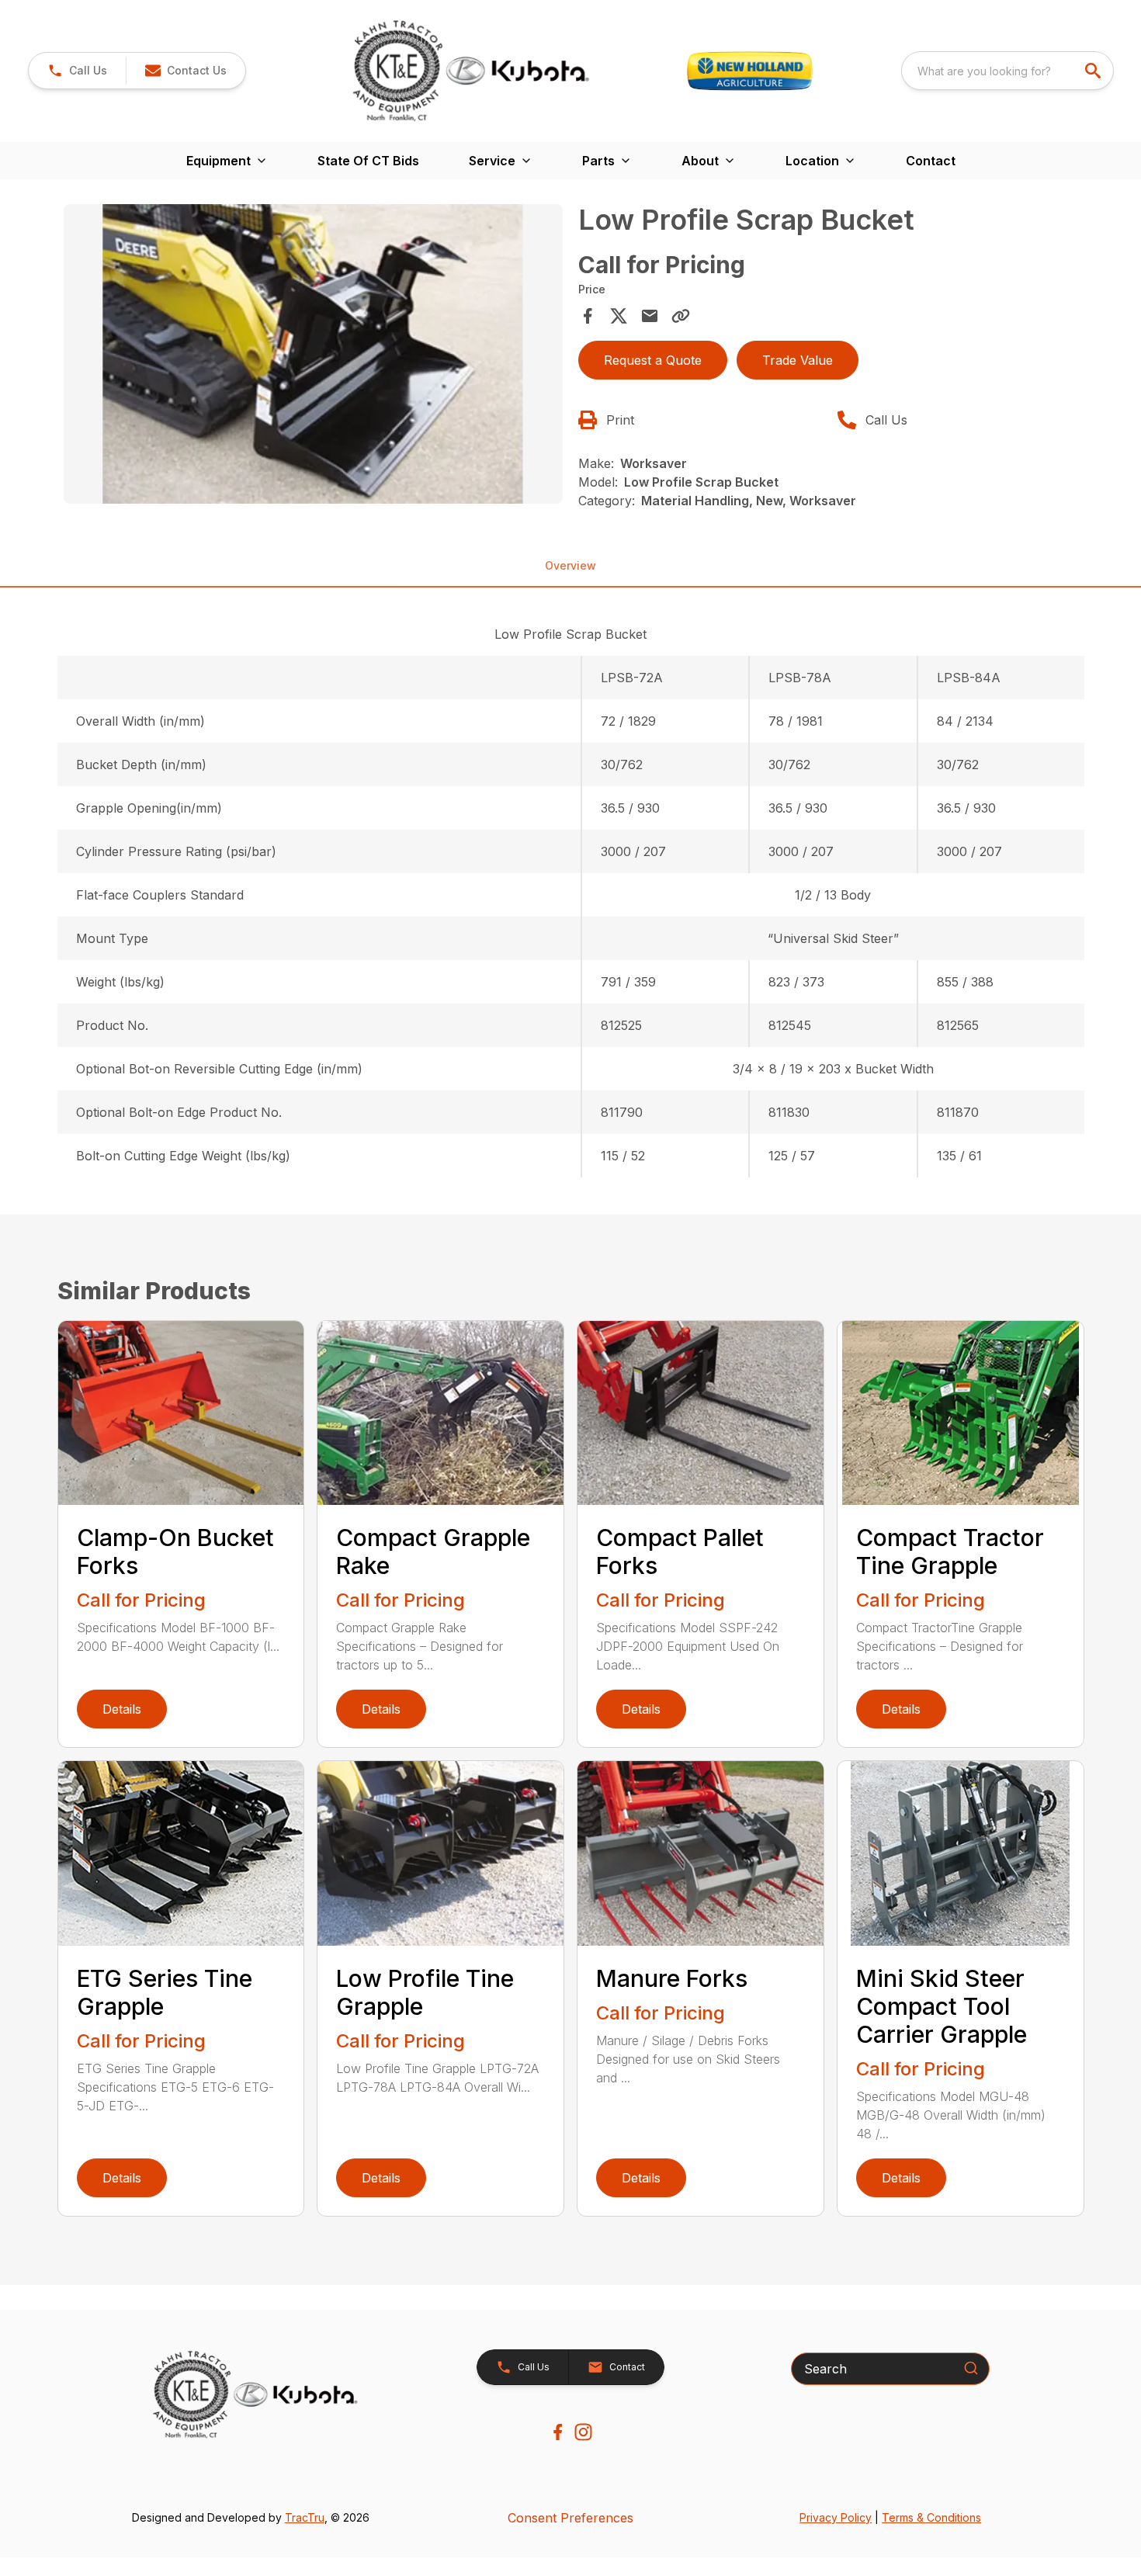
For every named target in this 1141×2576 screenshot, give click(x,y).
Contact (931, 161)
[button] (77, 71)
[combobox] (1007, 71)
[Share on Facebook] (588, 316)
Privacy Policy (836, 2517)
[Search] (971, 2368)
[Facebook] (558, 2432)
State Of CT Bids (368, 161)
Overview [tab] (570, 565)
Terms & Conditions (931, 2517)
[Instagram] (583, 2432)
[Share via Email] (650, 316)
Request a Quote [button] (653, 360)
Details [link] (122, 1709)
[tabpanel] (314, 356)
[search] (1094, 71)
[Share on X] (619, 316)
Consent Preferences (570, 2518)
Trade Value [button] (798, 360)
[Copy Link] (681, 316)
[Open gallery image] (314, 354)
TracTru (305, 2517)
